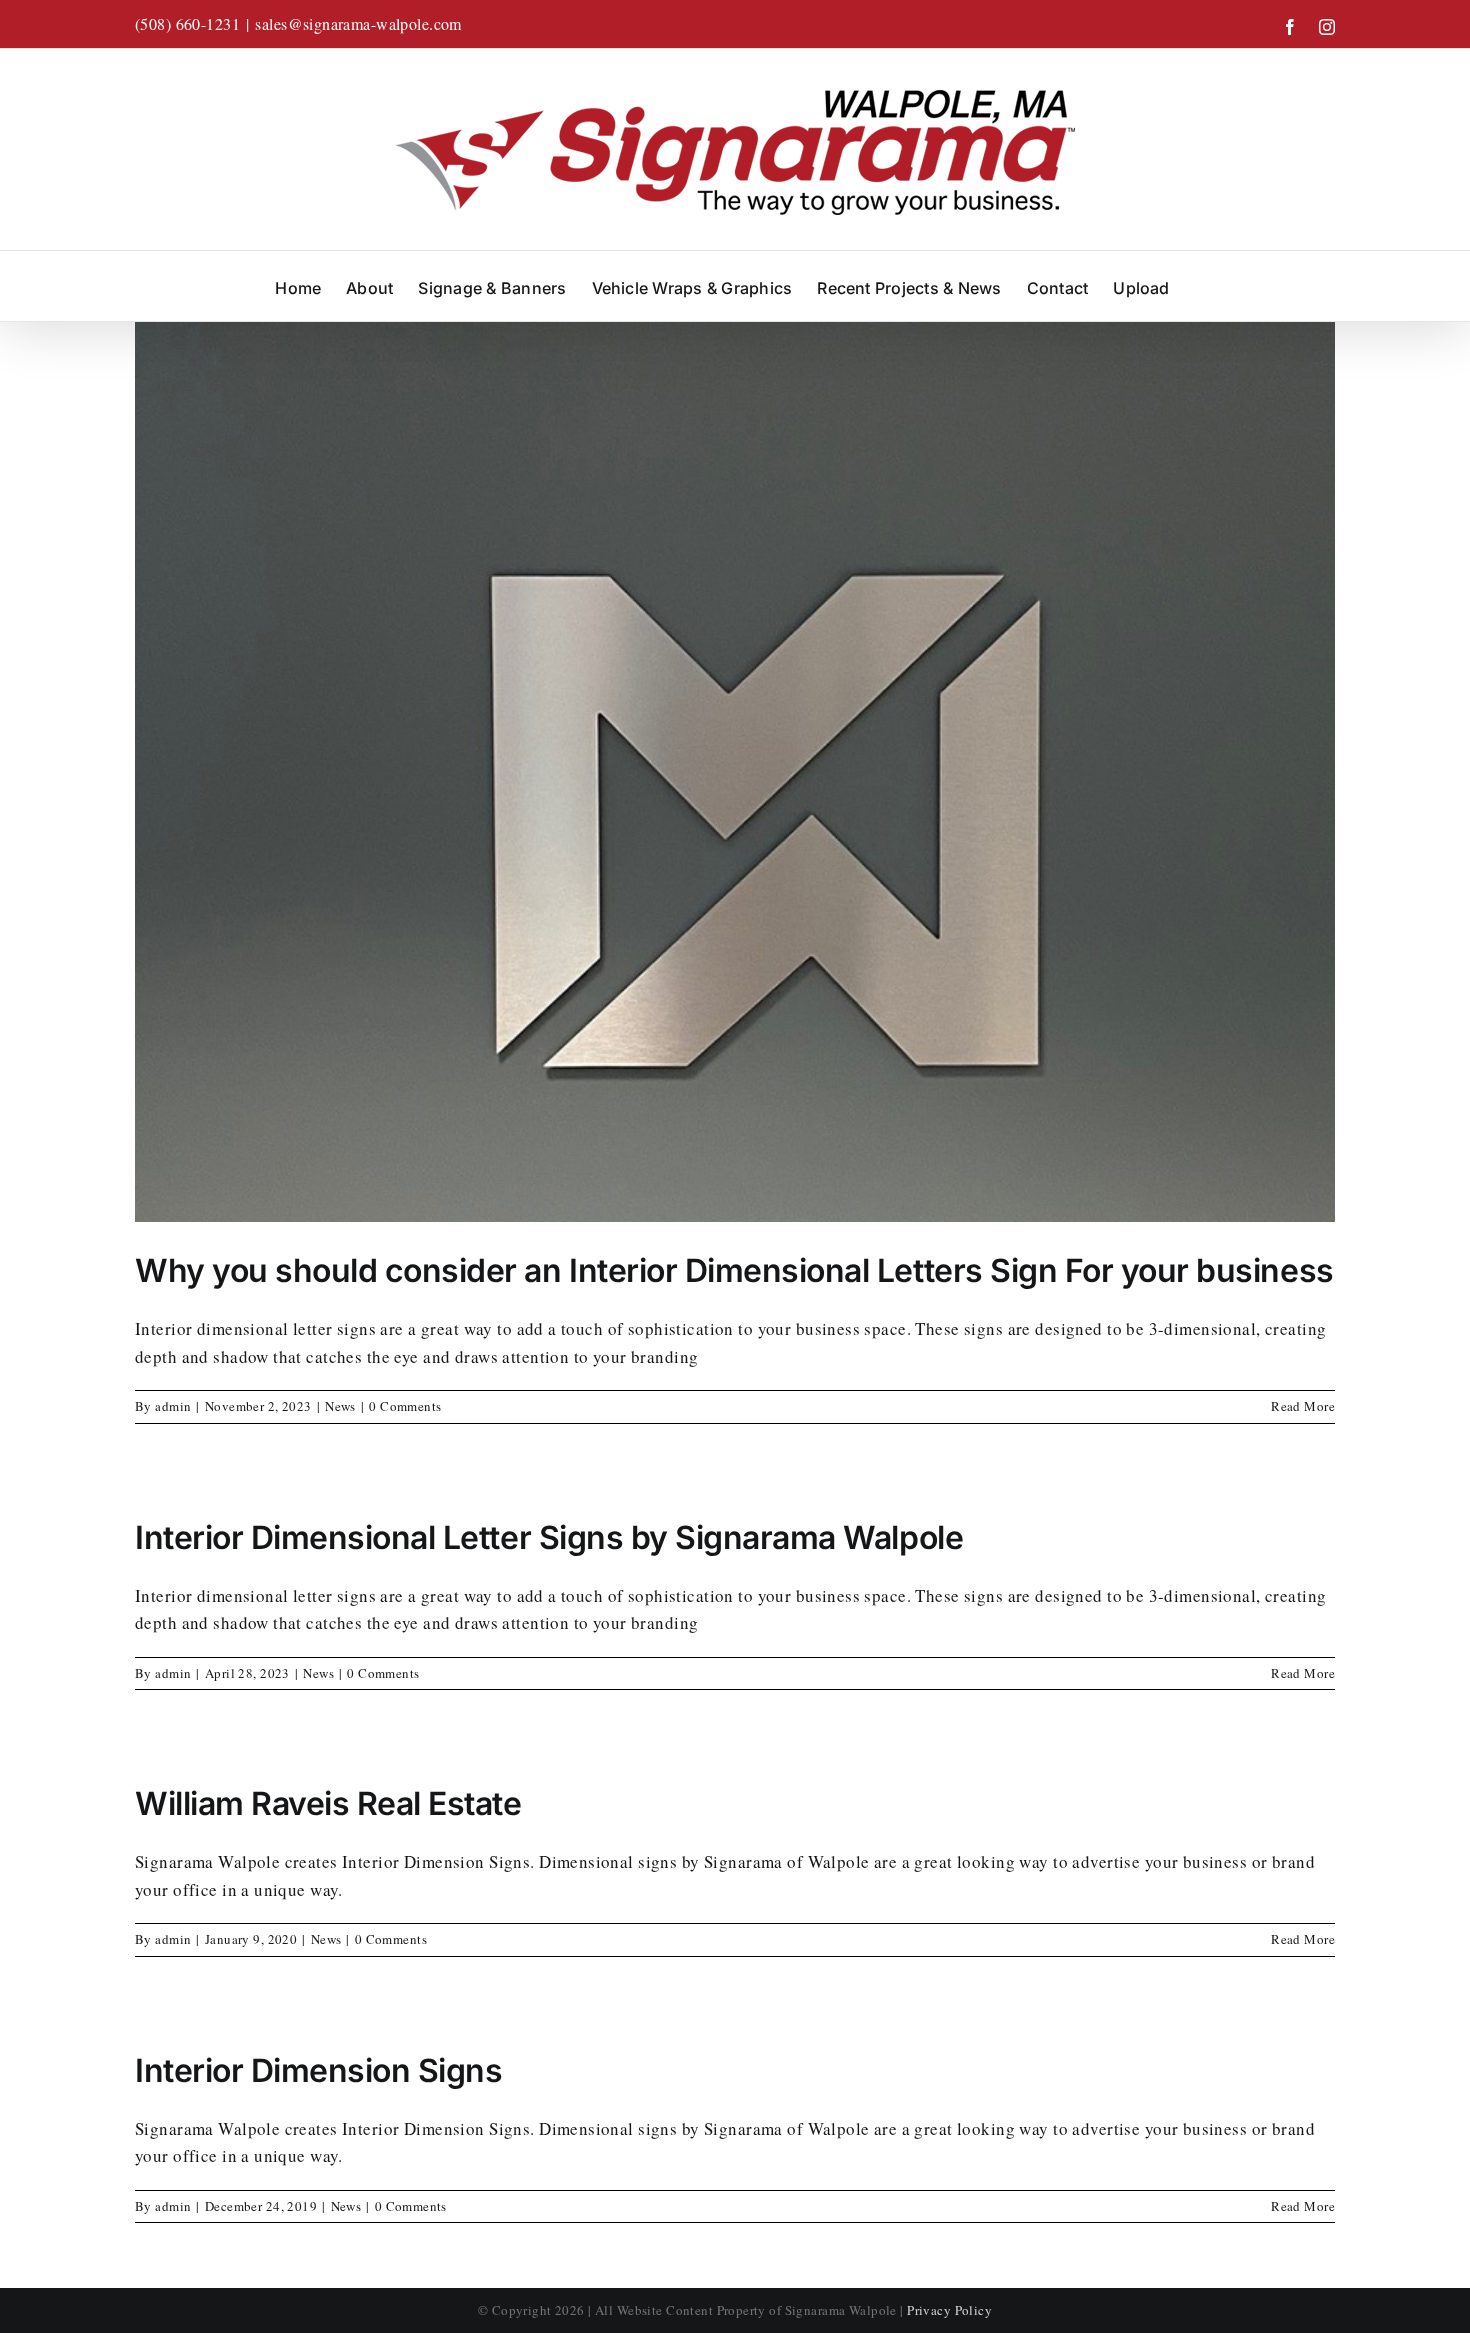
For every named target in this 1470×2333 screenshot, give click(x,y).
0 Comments (405, 1406)
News (340, 1406)
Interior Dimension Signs (318, 2070)
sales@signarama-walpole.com (358, 23)
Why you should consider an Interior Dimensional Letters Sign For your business (734, 1270)
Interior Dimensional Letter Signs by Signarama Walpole (549, 1537)
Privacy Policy (949, 2310)
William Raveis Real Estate (328, 1803)
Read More (1303, 1406)
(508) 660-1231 (187, 23)
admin (173, 1406)
